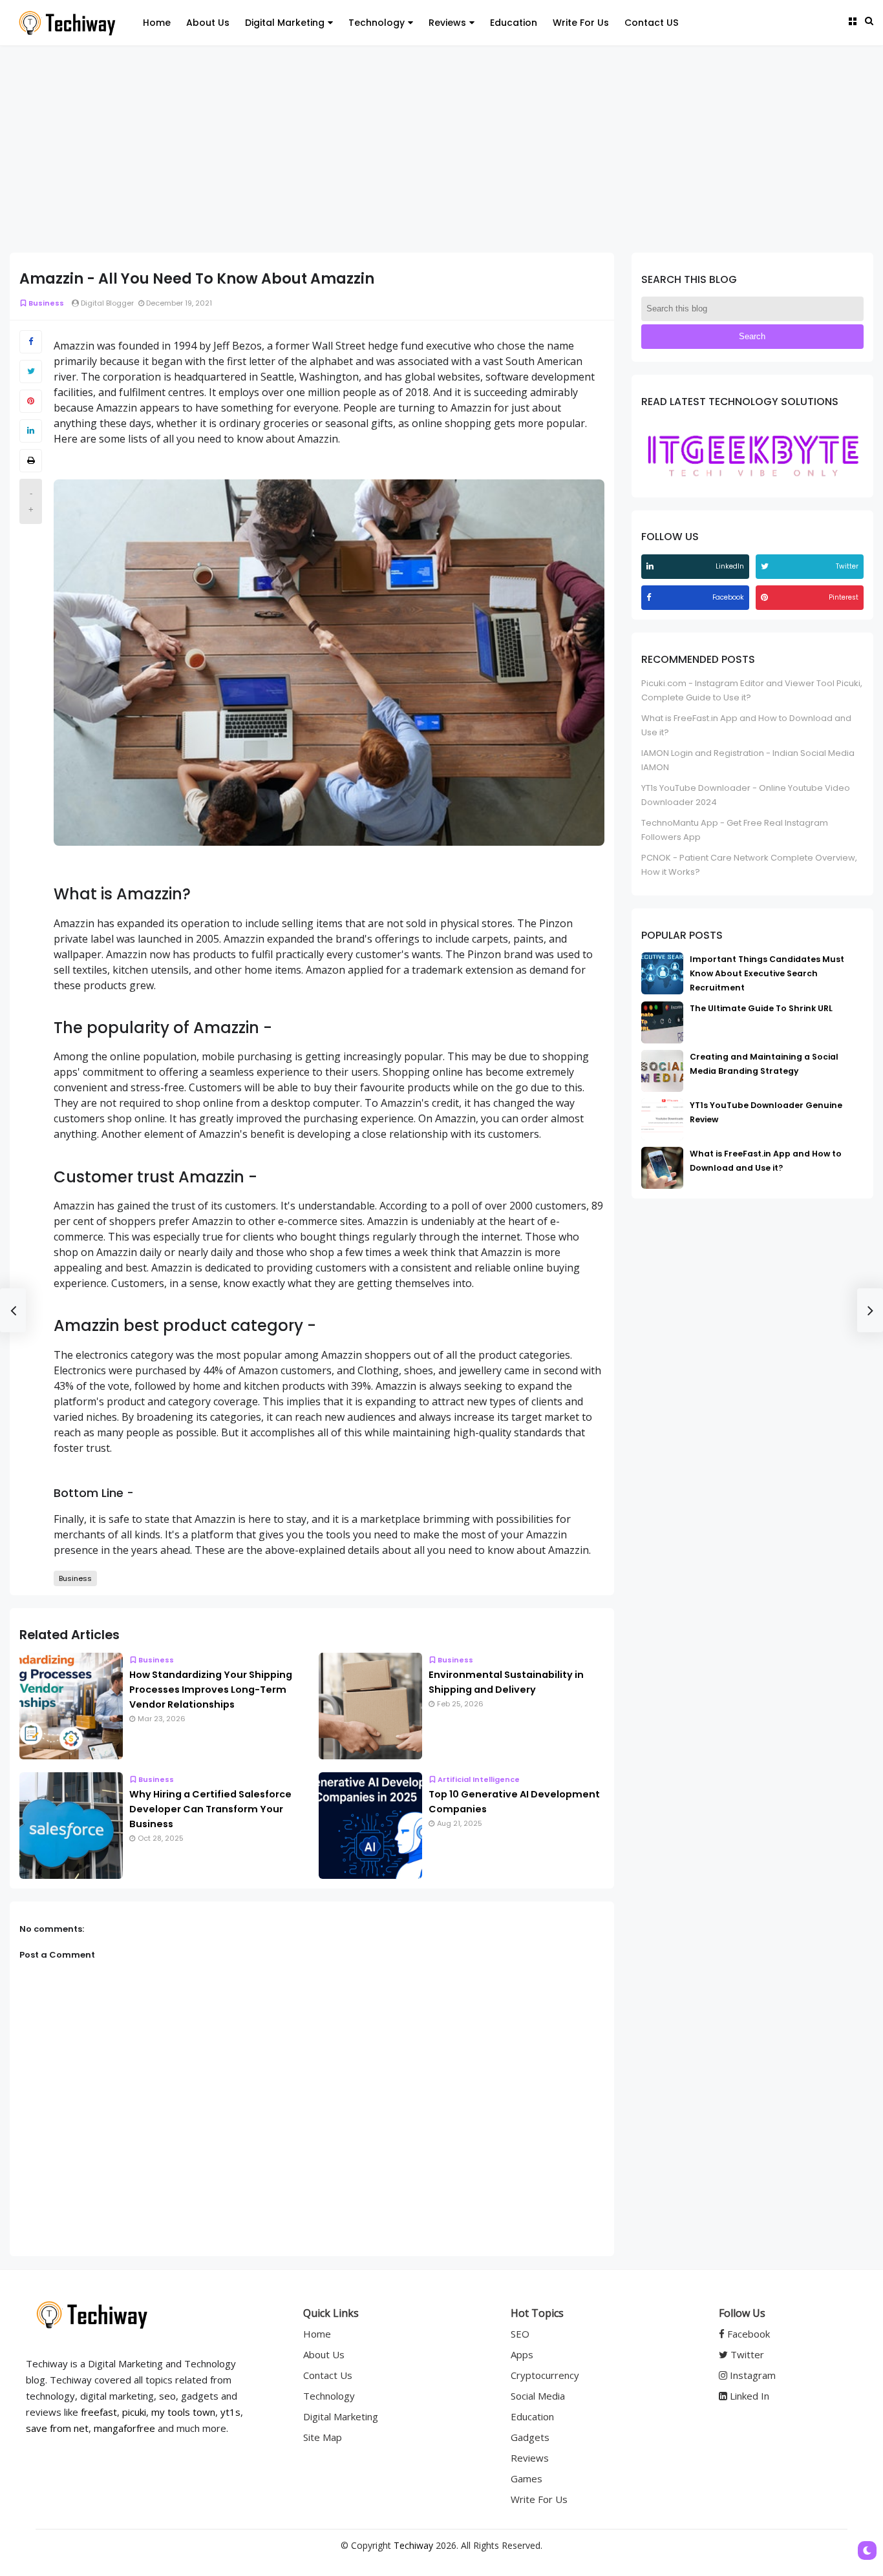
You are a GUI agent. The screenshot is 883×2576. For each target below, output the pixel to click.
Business (46, 303)
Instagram (751, 2375)
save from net (57, 2428)
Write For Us (581, 23)
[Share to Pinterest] (31, 401)
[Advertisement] (441, 149)
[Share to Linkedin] (31, 431)
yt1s (230, 2412)
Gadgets (530, 2437)
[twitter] (766, 566)
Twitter (746, 2354)
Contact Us (328, 2375)
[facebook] (650, 597)
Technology (377, 23)
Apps (522, 2354)
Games (527, 2478)
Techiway (413, 2545)
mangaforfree (124, 2428)
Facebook (747, 2334)
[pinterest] (766, 597)
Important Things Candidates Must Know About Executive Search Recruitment (767, 973)
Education (514, 23)
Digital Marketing (285, 23)
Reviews (447, 23)
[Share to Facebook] (31, 342)
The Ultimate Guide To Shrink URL (761, 1008)
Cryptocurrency (545, 2375)
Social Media (538, 2396)
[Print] (31, 461)
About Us (208, 23)
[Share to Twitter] (31, 372)
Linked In (748, 2396)
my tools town (183, 2412)
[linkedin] (652, 566)
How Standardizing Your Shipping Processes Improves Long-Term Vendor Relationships (211, 1690)
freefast (99, 2412)
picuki (134, 2412)
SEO (520, 2334)
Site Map (323, 2437)
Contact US (652, 23)
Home (157, 23)
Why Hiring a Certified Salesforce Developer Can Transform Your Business (210, 1809)
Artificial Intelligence (479, 1779)
